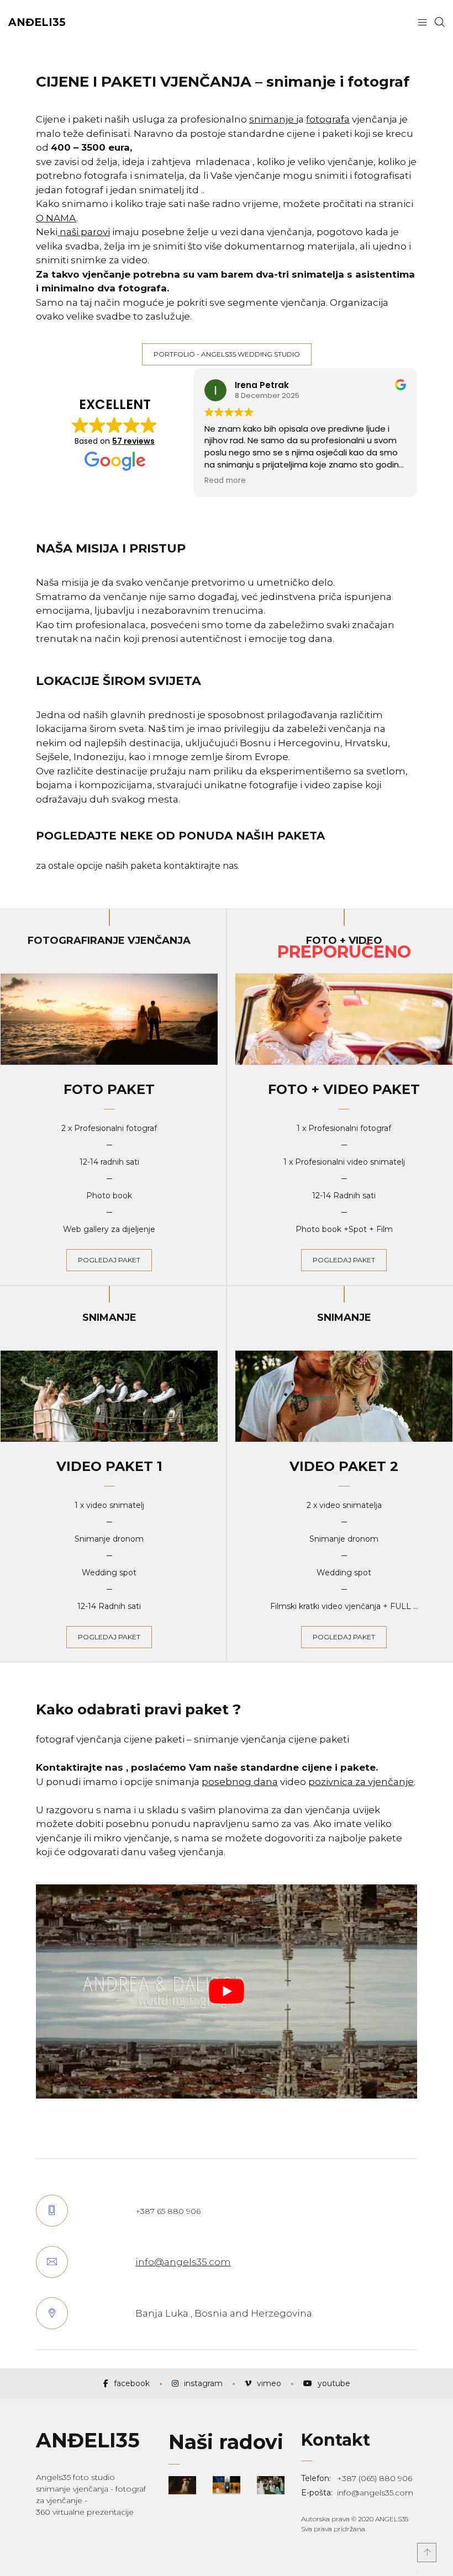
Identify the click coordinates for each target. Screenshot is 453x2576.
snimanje (273, 119)
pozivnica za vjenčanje (361, 1782)
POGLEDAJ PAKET (344, 1260)
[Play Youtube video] (227, 1991)
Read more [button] (225, 481)
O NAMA (56, 218)
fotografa (328, 119)
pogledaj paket (109, 1260)
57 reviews (133, 441)
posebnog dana (240, 1782)
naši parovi (84, 232)
